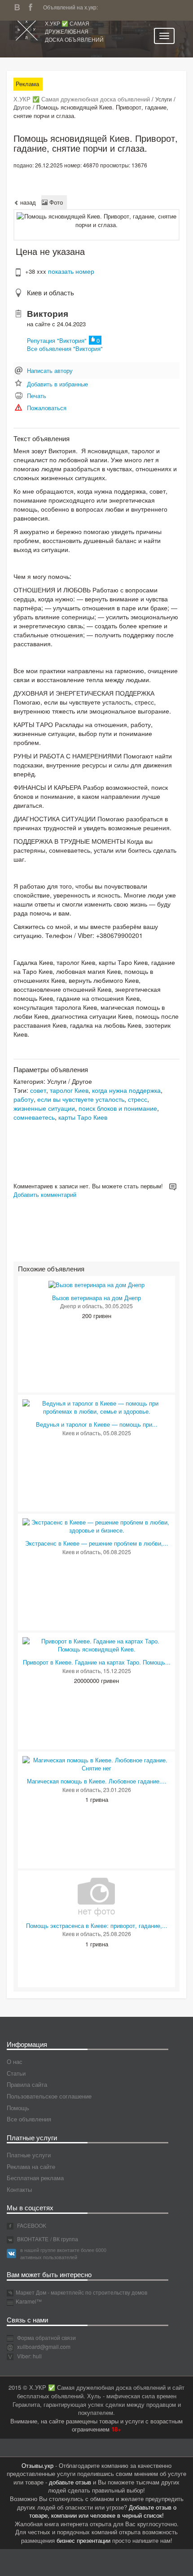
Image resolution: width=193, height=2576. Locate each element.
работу (24, 1099)
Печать (37, 396)
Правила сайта (27, 2084)
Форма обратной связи (46, 2337)
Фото (55, 202)
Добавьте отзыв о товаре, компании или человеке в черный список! (103, 2511)
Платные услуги (29, 2155)
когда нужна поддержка (126, 1090)
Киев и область (50, 292)
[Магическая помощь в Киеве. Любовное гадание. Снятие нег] (96, 1763)
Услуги (164, 99)
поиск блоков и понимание (118, 1108)
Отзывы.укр (37, 2465)
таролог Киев (69, 1090)
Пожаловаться (47, 408)
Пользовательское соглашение (49, 2096)
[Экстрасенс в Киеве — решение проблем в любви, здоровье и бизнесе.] (96, 1526)
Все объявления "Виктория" (65, 348)
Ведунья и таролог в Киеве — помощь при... (97, 1424)
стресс (138, 1099)
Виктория (48, 313)
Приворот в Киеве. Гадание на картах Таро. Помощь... (97, 1662)
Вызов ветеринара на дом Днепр (96, 1298)
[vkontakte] (19, 6)
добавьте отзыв (70, 2482)
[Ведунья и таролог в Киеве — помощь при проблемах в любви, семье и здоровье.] (96, 1407)
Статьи (16, 2073)
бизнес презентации (83, 2540)
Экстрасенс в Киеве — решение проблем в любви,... (97, 1543)
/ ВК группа (64, 2239)
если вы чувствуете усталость (81, 1099)
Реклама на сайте (31, 2166)
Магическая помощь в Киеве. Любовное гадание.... (97, 1781)
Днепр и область (81, 1306)
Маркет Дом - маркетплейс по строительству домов (81, 2292)
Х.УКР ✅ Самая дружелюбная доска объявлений (74, 31)
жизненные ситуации (44, 1108)
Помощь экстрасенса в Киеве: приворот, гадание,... (97, 1925)
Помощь (18, 2108)
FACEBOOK (31, 2225)
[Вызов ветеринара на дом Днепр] (96, 1284)
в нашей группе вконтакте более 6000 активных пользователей (63, 2253)
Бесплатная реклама (35, 2178)
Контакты (19, 2189)
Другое (22, 107)
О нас (15, 2061)
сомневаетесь (34, 1117)
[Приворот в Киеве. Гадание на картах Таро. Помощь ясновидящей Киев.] (96, 1645)
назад (27, 202)
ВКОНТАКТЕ (32, 2239)
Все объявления (29, 2119)
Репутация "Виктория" (57, 340)
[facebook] (33, 6)
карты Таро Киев (83, 1117)
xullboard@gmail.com (44, 2346)
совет (38, 1090)
